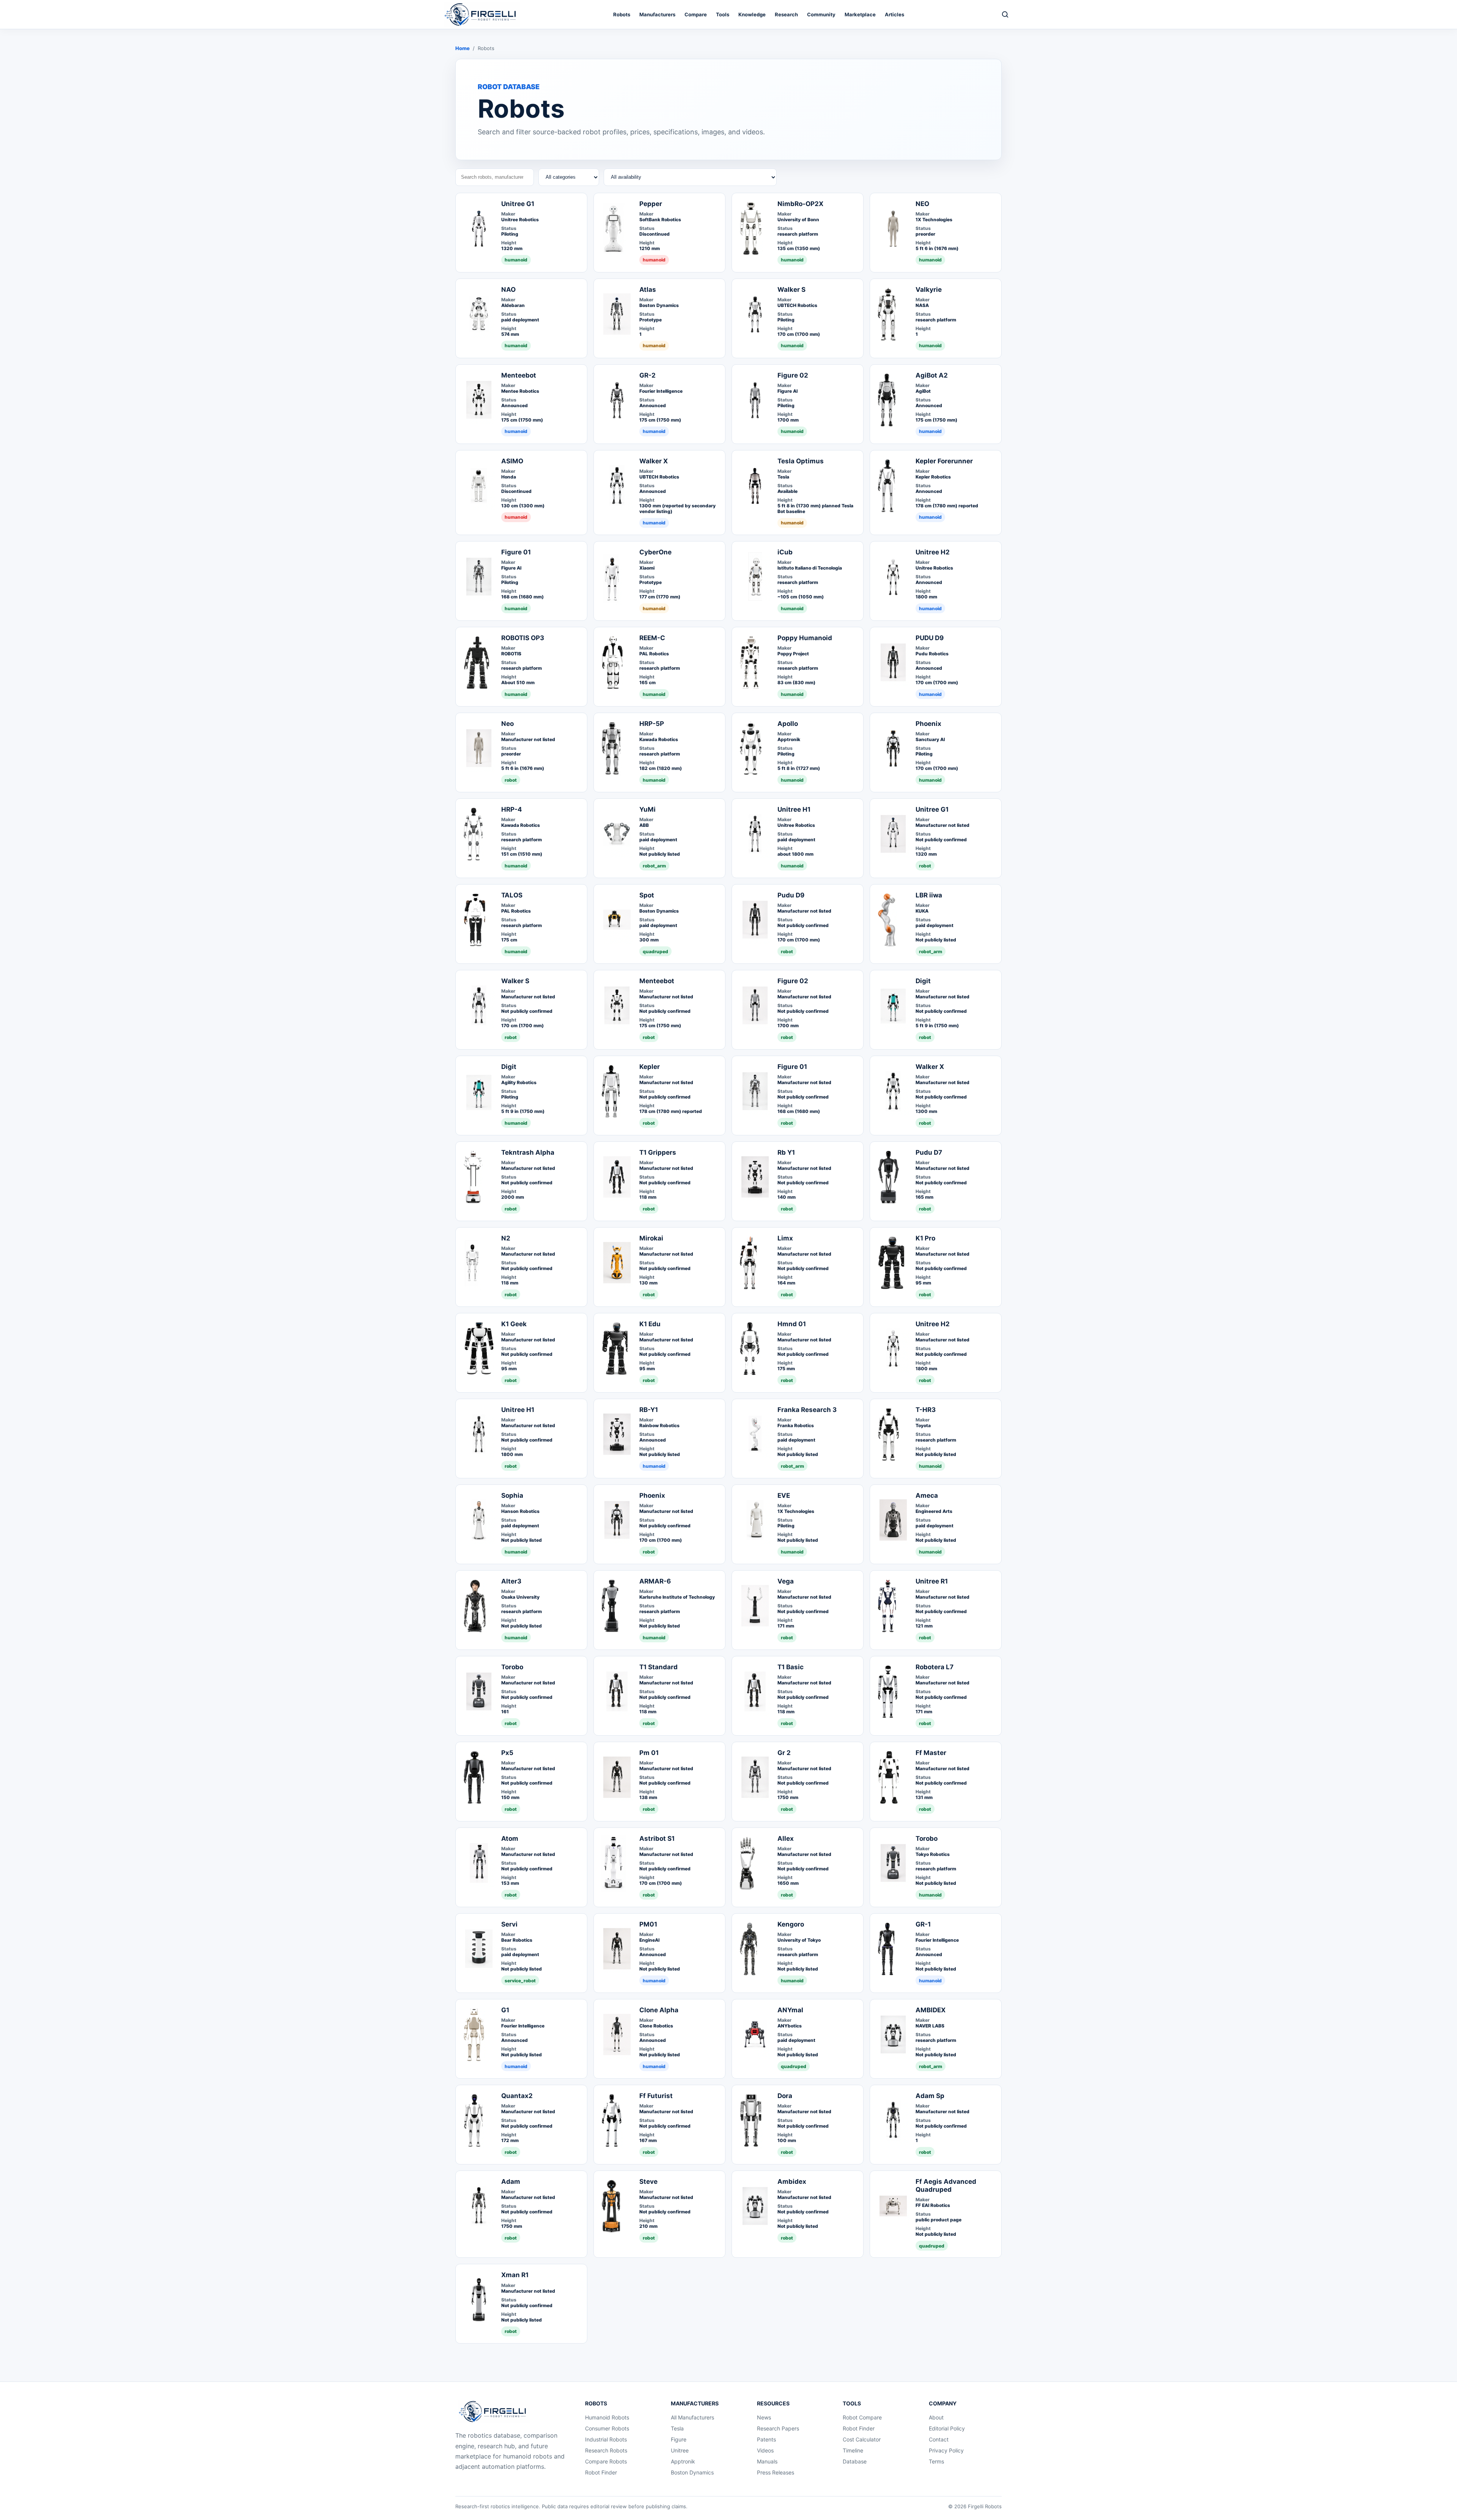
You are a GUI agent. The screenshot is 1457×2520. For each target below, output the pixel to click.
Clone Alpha (659, 2010)
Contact (939, 2439)
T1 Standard (658, 1667)
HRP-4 (512, 809)
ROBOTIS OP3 (523, 638)
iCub (785, 552)
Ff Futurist (656, 2096)
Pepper (651, 204)
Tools (723, 14)
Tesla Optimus (801, 461)
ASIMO (512, 461)
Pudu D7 (929, 1152)
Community (821, 14)
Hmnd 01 (792, 1324)
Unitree (680, 2450)
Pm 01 (649, 1753)
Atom (510, 1838)
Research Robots (606, 2450)
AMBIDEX (931, 2010)
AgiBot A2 (932, 375)
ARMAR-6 (655, 1581)
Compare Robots (606, 2461)
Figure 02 (793, 375)
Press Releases (776, 2472)
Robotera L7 (935, 1667)
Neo (507, 724)
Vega (786, 1581)
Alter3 (511, 1581)
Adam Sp (930, 2096)
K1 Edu (650, 1324)
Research (786, 14)
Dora (785, 2096)
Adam (511, 2182)
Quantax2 (517, 2096)
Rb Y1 (786, 1152)
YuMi (647, 809)
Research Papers (778, 2428)
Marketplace (860, 14)
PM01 (648, 1924)
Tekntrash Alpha (528, 1152)
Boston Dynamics (692, 2472)
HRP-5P (652, 724)
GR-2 (647, 375)
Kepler (650, 1067)
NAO (508, 290)
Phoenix (928, 724)
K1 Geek (514, 1324)
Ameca (927, 1495)
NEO (922, 204)
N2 (506, 1238)
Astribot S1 (657, 1838)
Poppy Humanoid (805, 638)
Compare (696, 14)
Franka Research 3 (807, 1410)
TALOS (512, 895)
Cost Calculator (862, 2439)
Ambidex (792, 2182)
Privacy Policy (946, 2450)
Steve (648, 2182)
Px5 (507, 1753)
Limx (785, 1238)
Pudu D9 (791, 895)
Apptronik (683, 2461)
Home (463, 48)
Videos (765, 2450)
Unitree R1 (932, 1581)
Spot (647, 895)
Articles (894, 14)
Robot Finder (601, 2472)
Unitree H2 (933, 552)
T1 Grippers (658, 1152)
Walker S (791, 290)
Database (855, 2461)
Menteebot (519, 375)
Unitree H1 (794, 809)
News (764, 2417)
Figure (679, 2439)
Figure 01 (516, 552)
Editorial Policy (947, 2428)
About (936, 2417)
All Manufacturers (692, 2417)
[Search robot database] (1005, 14)
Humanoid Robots (607, 2417)
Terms (936, 2461)
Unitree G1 (518, 204)
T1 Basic (791, 1667)
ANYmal (790, 2010)
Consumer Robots (607, 2428)
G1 (505, 2010)
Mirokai (651, 1238)
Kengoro (791, 1924)
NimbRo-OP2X (800, 204)
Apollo (788, 724)
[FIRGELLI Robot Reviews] (482, 14)
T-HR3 (926, 1410)
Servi (509, 1924)
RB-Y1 (649, 1410)
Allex (786, 1838)
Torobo (512, 1667)
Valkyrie (929, 290)
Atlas (648, 290)
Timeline (853, 2450)
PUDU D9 (930, 638)
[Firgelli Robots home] (494, 2411)
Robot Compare (862, 2417)
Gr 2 (784, 1753)
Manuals (767, 2461)
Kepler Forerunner (944, 461)
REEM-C (652, 638)
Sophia (512, 1495)
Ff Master (931, 1753)
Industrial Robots (606, 2439)
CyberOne (655, 552)
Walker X (654, 461)
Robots (622, 14)
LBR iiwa (929, 895)
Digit (923, 981)
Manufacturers (657, 14)
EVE (784, 1495)
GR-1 (923, 1924)
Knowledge (752, 14)
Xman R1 (515, 2275)
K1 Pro (925, 1238)
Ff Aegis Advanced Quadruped (946, 2186)
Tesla (677, 2428)
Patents (766, 2439)
